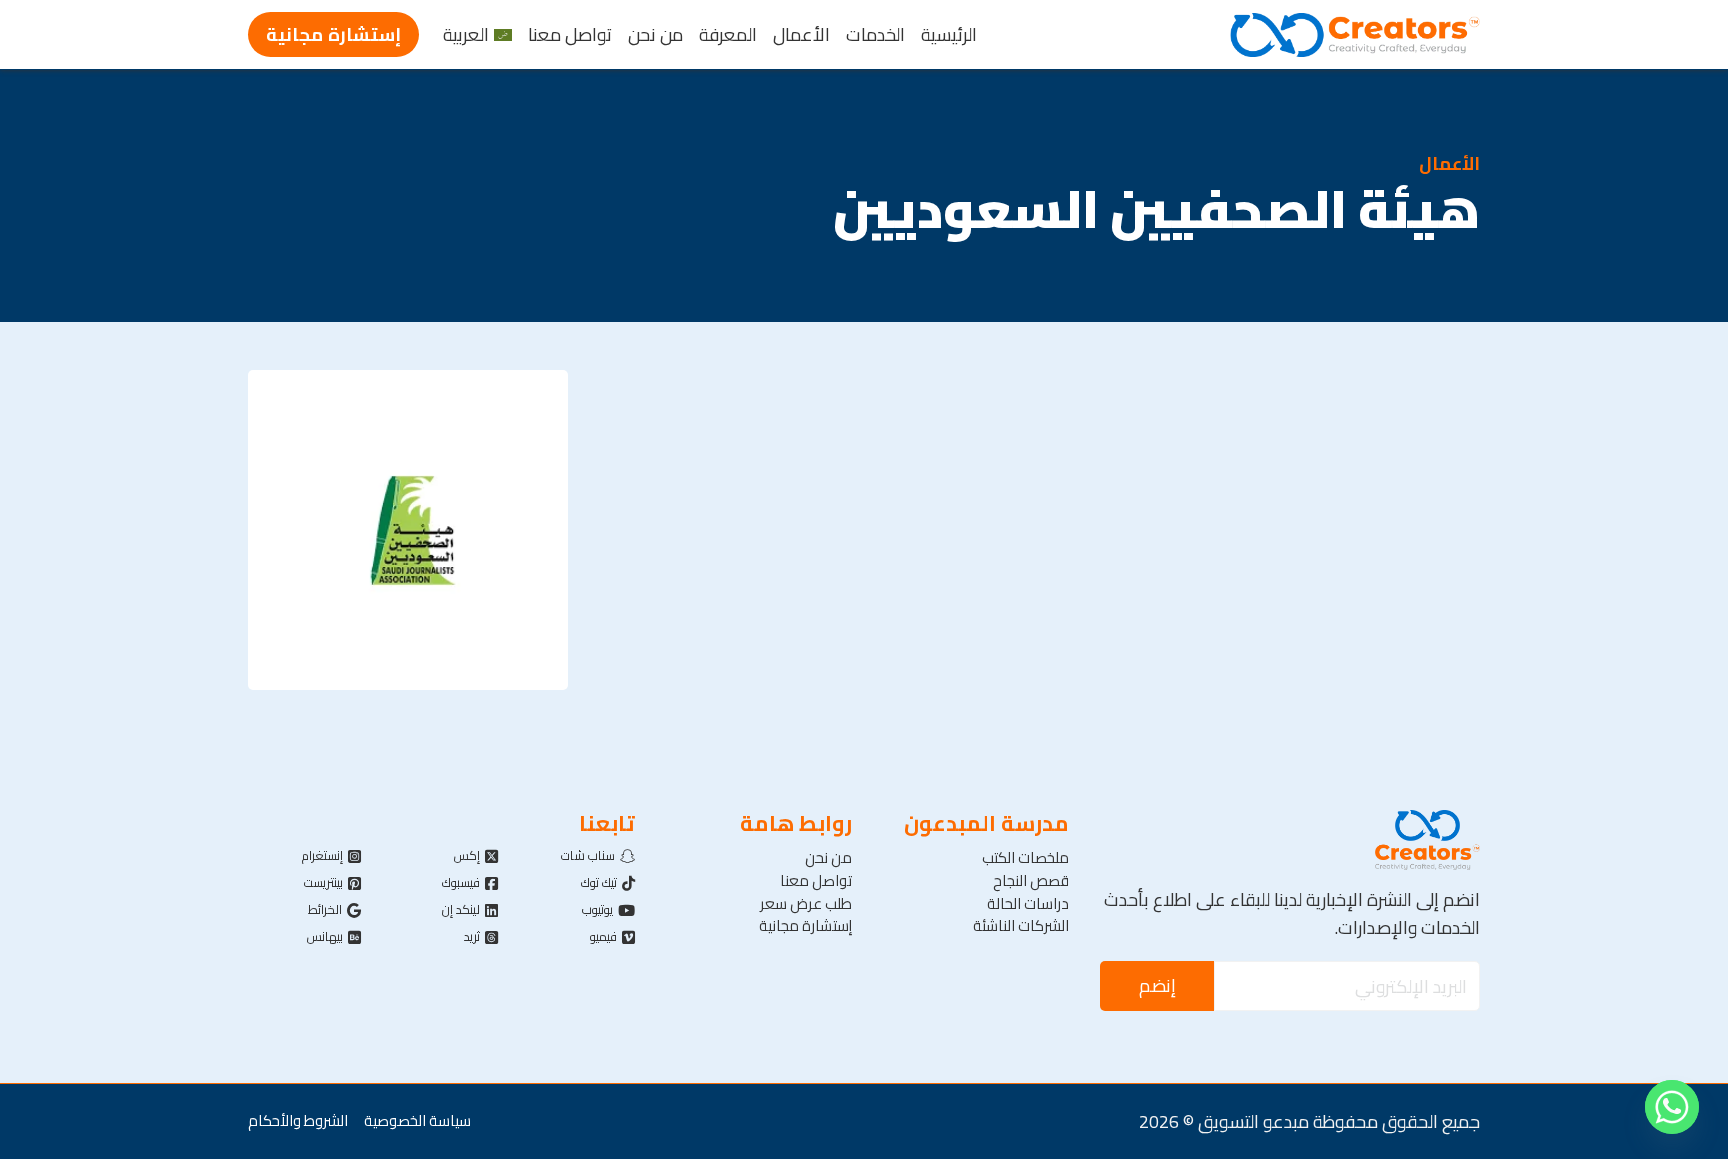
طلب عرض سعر (806, 904)
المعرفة (728, 34)
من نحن (655, 34)
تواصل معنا (570, 34)
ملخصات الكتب (1025, 858)
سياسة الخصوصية (417, 1121)
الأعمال (801, 34)
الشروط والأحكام (298, 1121)
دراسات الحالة (1028, 904)
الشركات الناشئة (1021, 926)
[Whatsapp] (1672, 1107)
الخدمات (875, 34)
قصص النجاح (1031, 881)
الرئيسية (949, 34)
